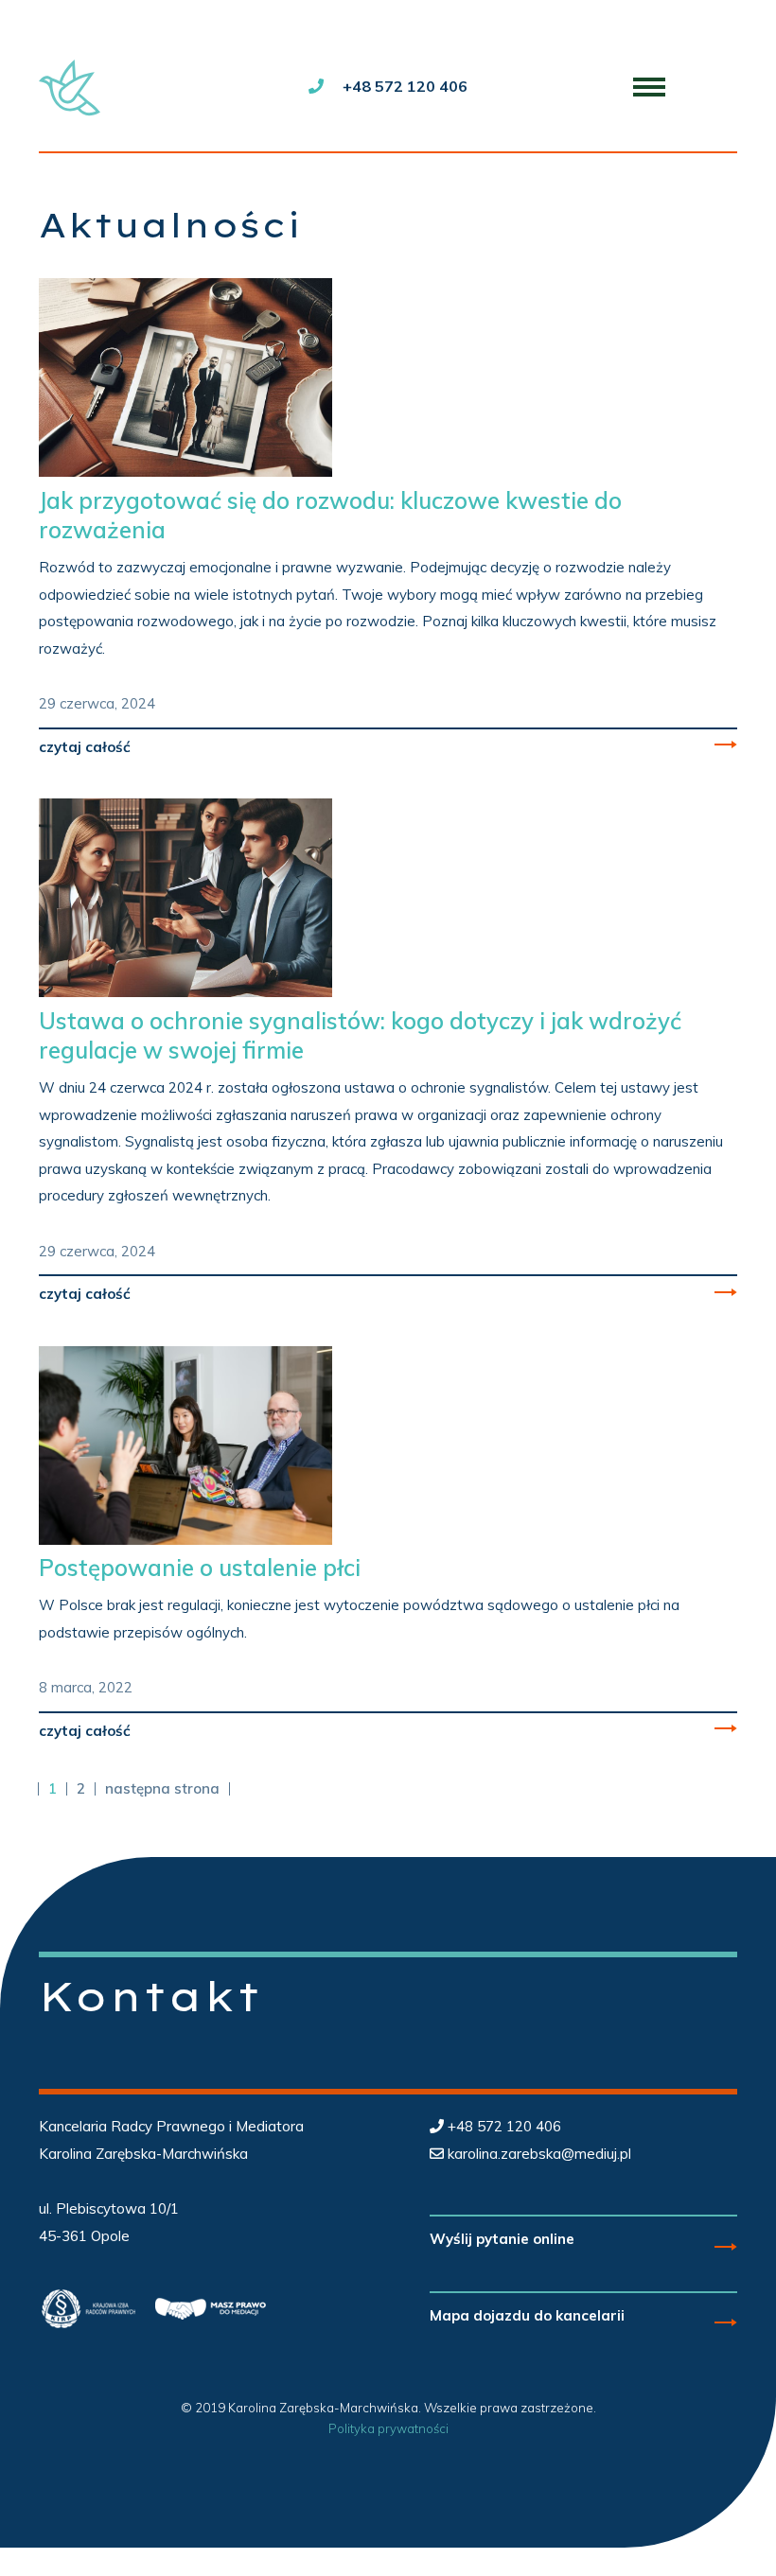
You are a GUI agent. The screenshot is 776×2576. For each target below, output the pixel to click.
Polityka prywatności (388, 2428)
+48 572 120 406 (405, 86)
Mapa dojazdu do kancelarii (527, 2315)
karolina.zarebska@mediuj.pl (539, 2154)
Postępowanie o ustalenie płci (200, 1568)
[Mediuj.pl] (72, 88)
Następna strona (162, 1789)
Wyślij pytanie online (502, 2239)
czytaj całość (85, 747)
